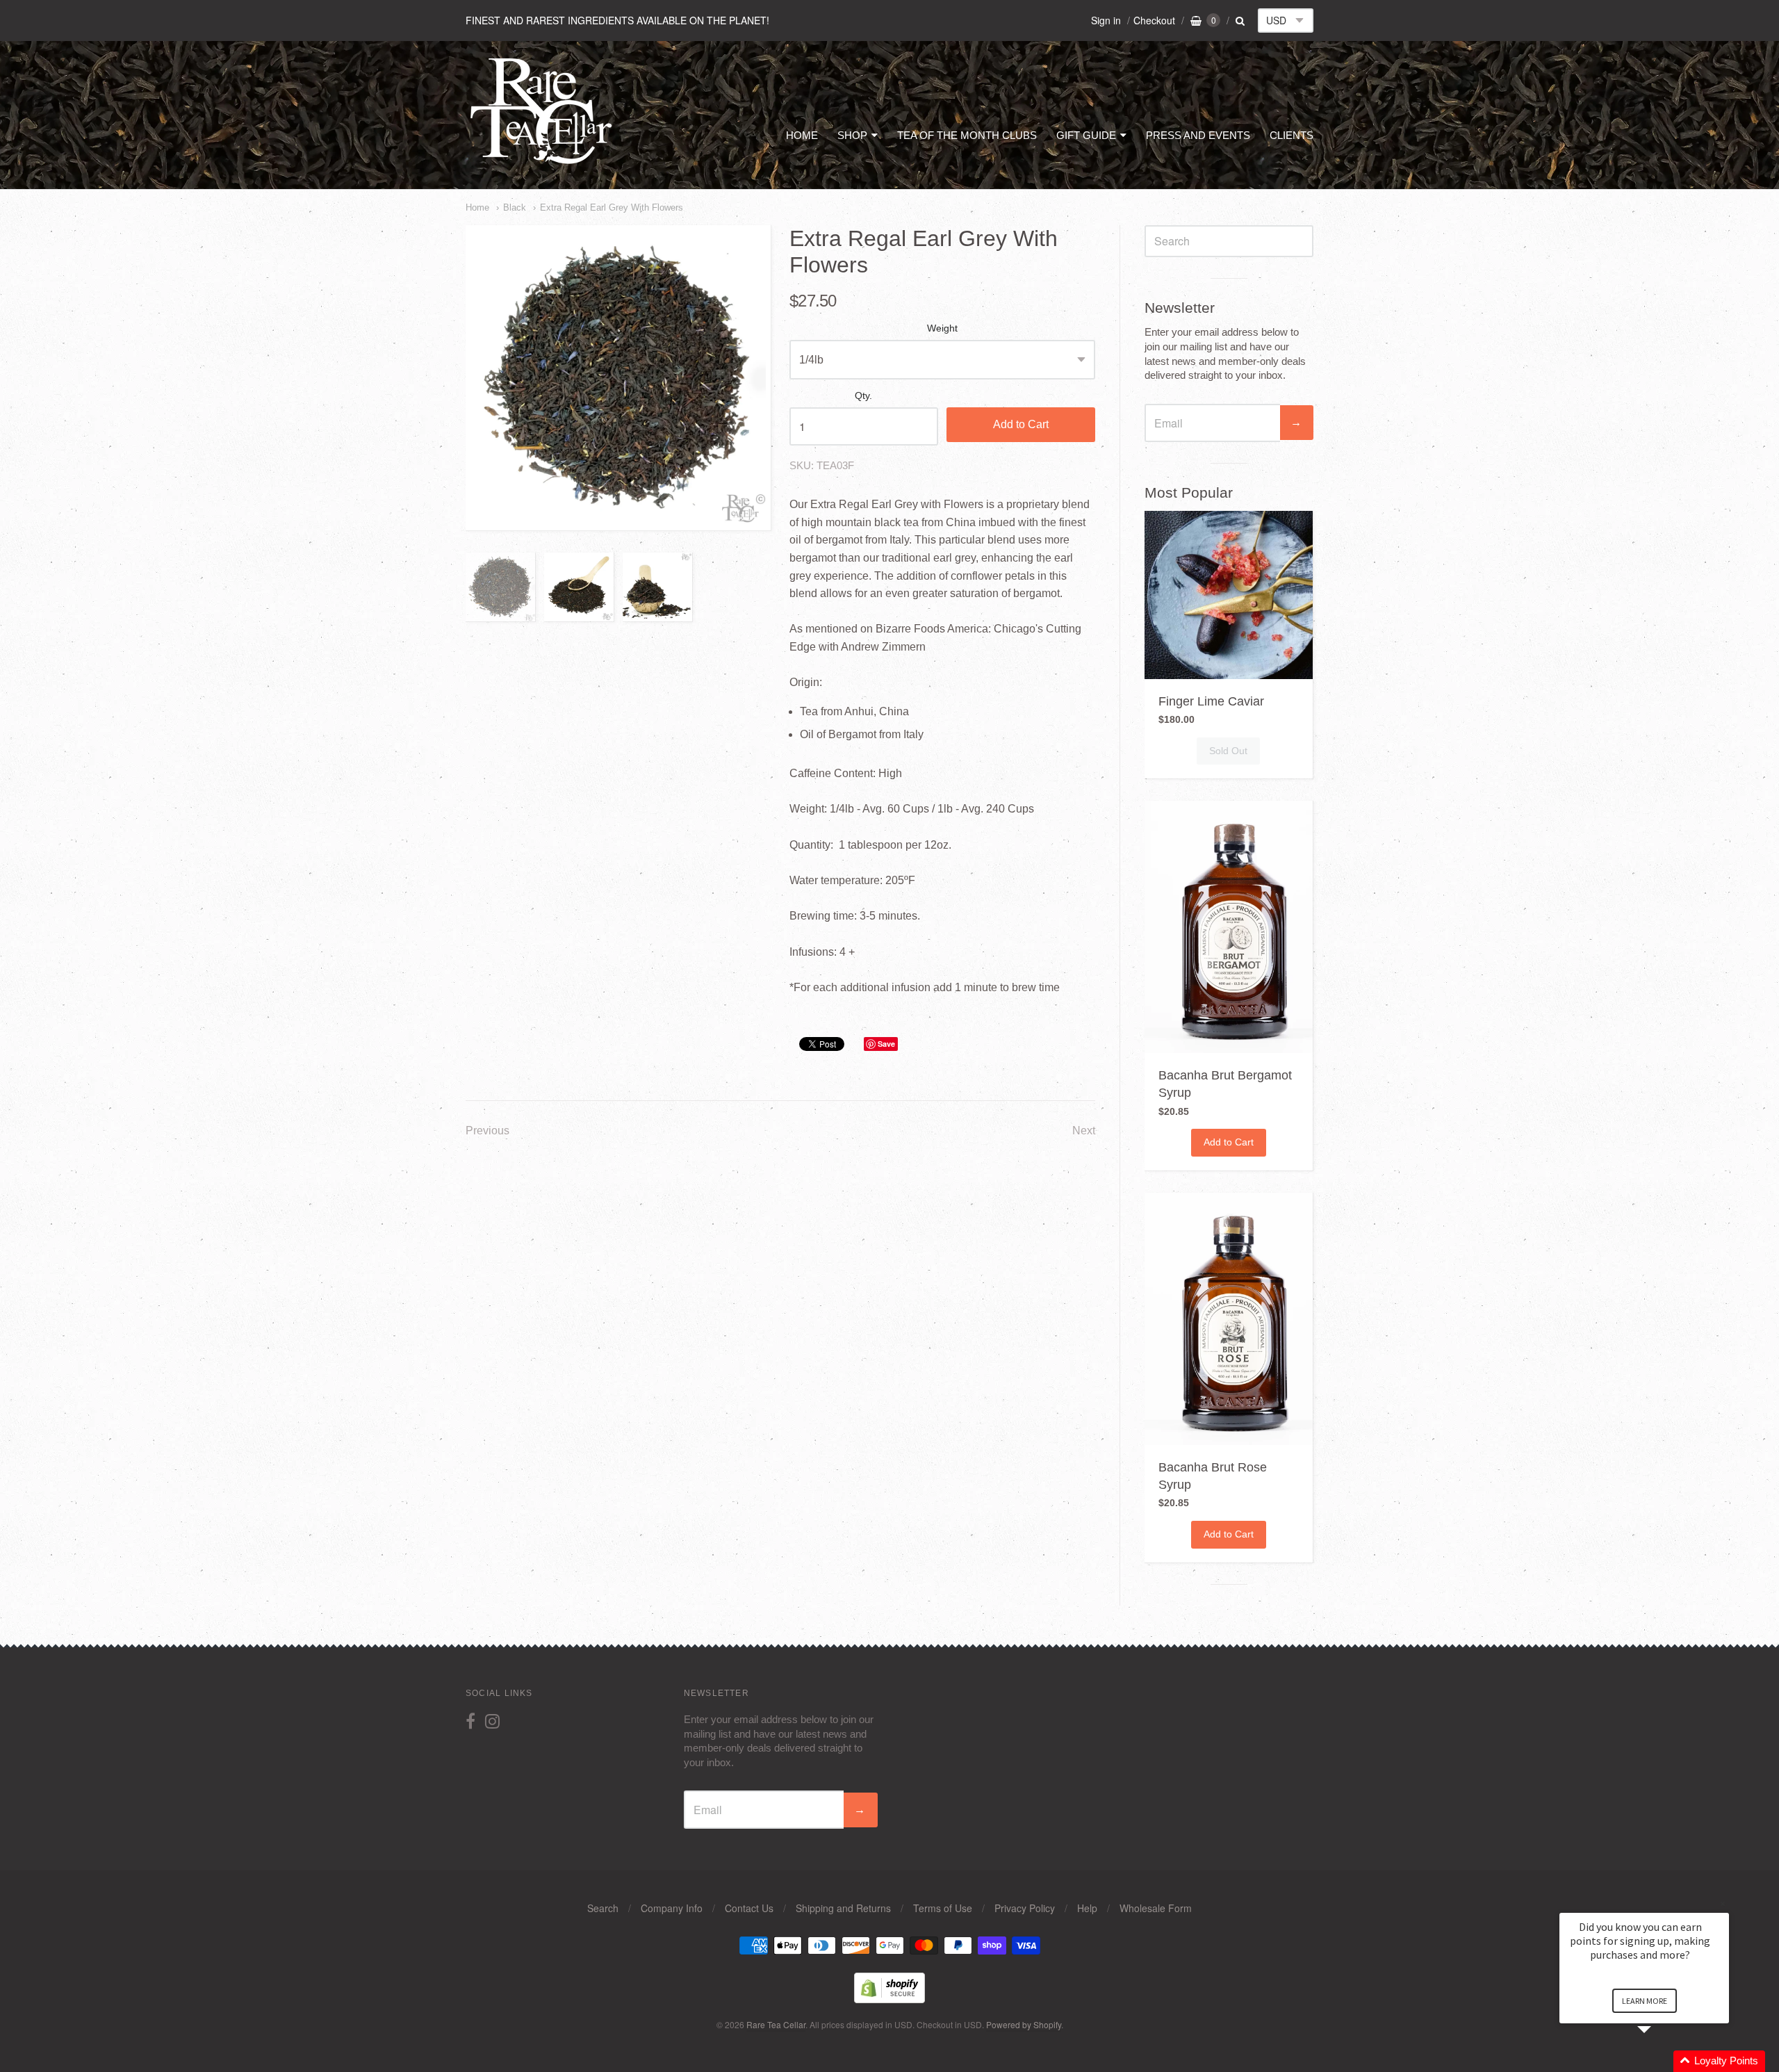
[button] (1661, 2061)
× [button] (1723, 1903)
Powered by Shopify (1024, 2024)
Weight (942, 328)
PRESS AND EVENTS (1198, 135)
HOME (802, 135)
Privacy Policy (1025, 1908)
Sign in (1106, 20)
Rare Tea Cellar (776, 2024)
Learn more (1645, 2001)
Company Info (672, 1908)
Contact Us (749, 1908)
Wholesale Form (1156, 1908)
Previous (487, 1131)
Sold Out (1228, 751)
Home (477, 207)
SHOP (852, 135)
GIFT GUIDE (1086, 135)
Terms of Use (943, 1908)
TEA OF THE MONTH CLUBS (967, 135)
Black (515, 207)
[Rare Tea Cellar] (542, 163)
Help (1087, 1908)
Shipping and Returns (843, 1908)
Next (1084, 1131)
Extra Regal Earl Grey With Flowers (612, 207)
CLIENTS (1292, 135)
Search (603, 1908)
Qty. (863, 396)
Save (886, 1044)
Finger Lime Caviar (1211, 701)
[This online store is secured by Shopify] (889, 1999)
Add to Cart (1021, 424)
